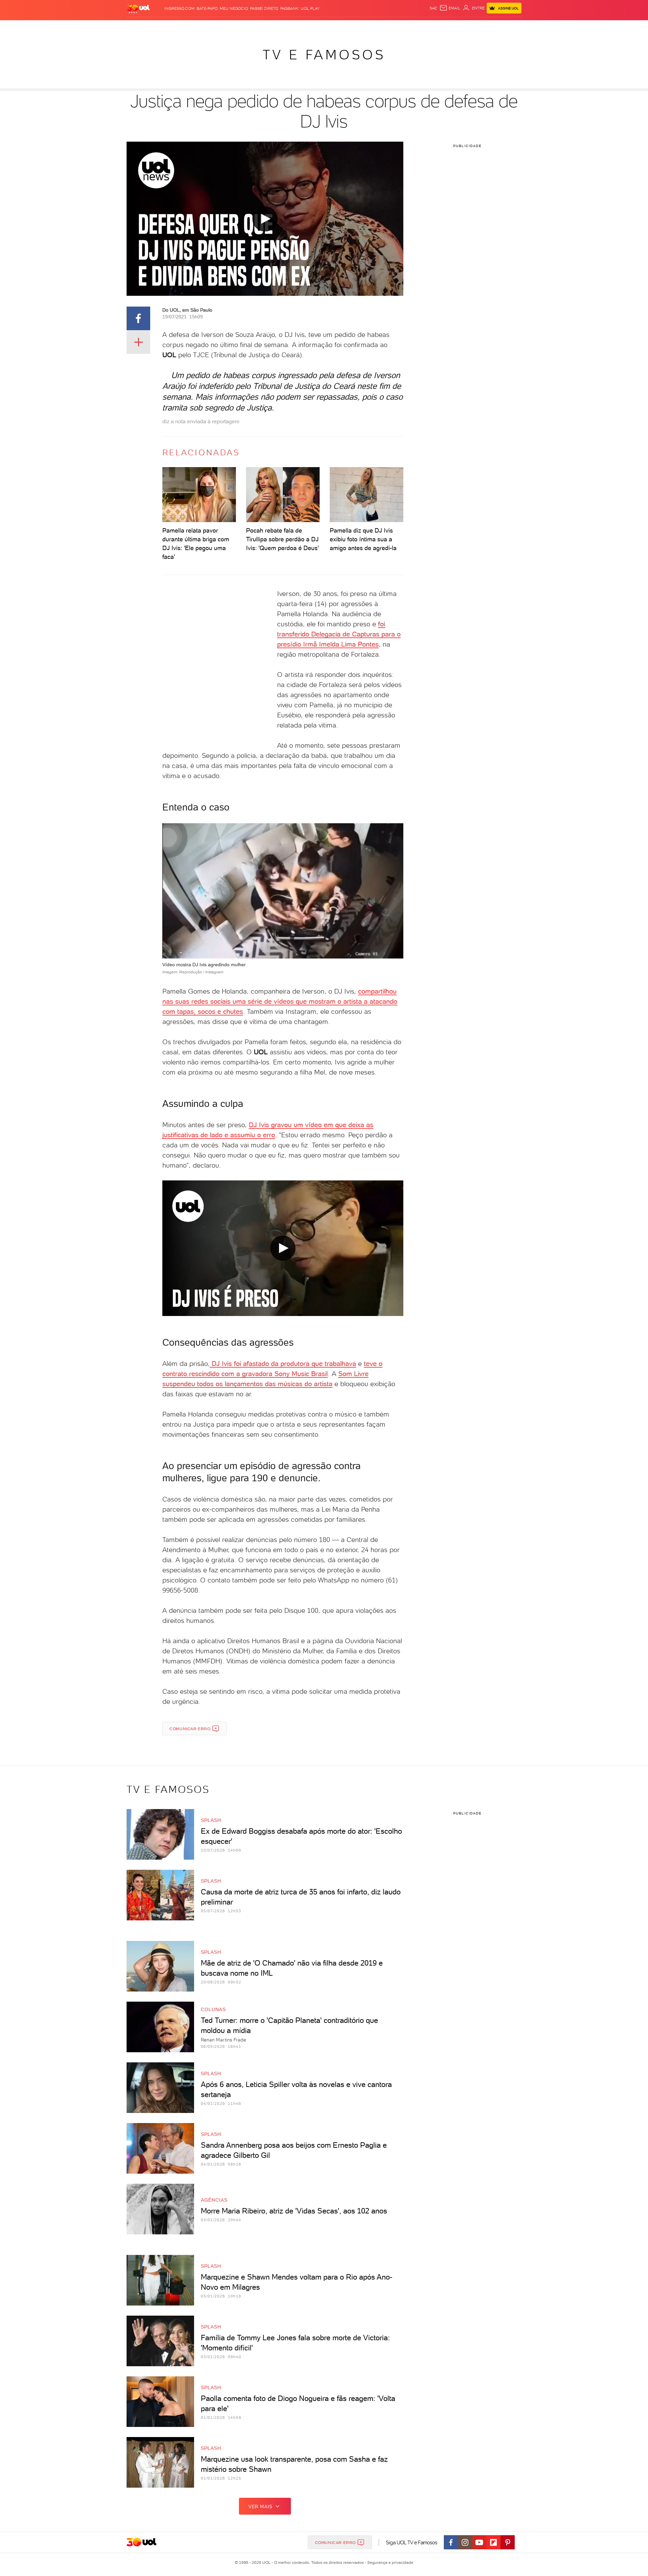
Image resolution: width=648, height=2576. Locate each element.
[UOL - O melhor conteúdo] (138, 9)
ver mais (260, 2507)
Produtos (140, 27)
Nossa (442, 27)
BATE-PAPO (207, 8)
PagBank (289, 8)
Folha (290, 27)
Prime (467, 27)
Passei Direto (264, 8)
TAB (455, 27)
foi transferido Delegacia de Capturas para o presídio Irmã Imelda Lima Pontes (339, 634)
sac (434, 8)
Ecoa (400, 27)
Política (225, 27)
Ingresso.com (179, 8)
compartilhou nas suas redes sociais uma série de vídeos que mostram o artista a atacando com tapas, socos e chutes (280, 1001)
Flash (160, 27)
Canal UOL (420, 27)
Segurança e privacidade (389, 2563)
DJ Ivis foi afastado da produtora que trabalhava (283, 1364)
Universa (351, 27)
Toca (481, 27)
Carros (246, 27)
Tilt (389, 27)
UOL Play (310, 8)
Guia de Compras (510, 27)
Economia (269, 27)
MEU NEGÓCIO (234, 8)
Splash (329, 27)
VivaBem (373, 27)
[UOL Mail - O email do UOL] (450, 8)
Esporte (309, 27)
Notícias (203, 27)
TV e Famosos (324, 55)
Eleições (180, 27)
